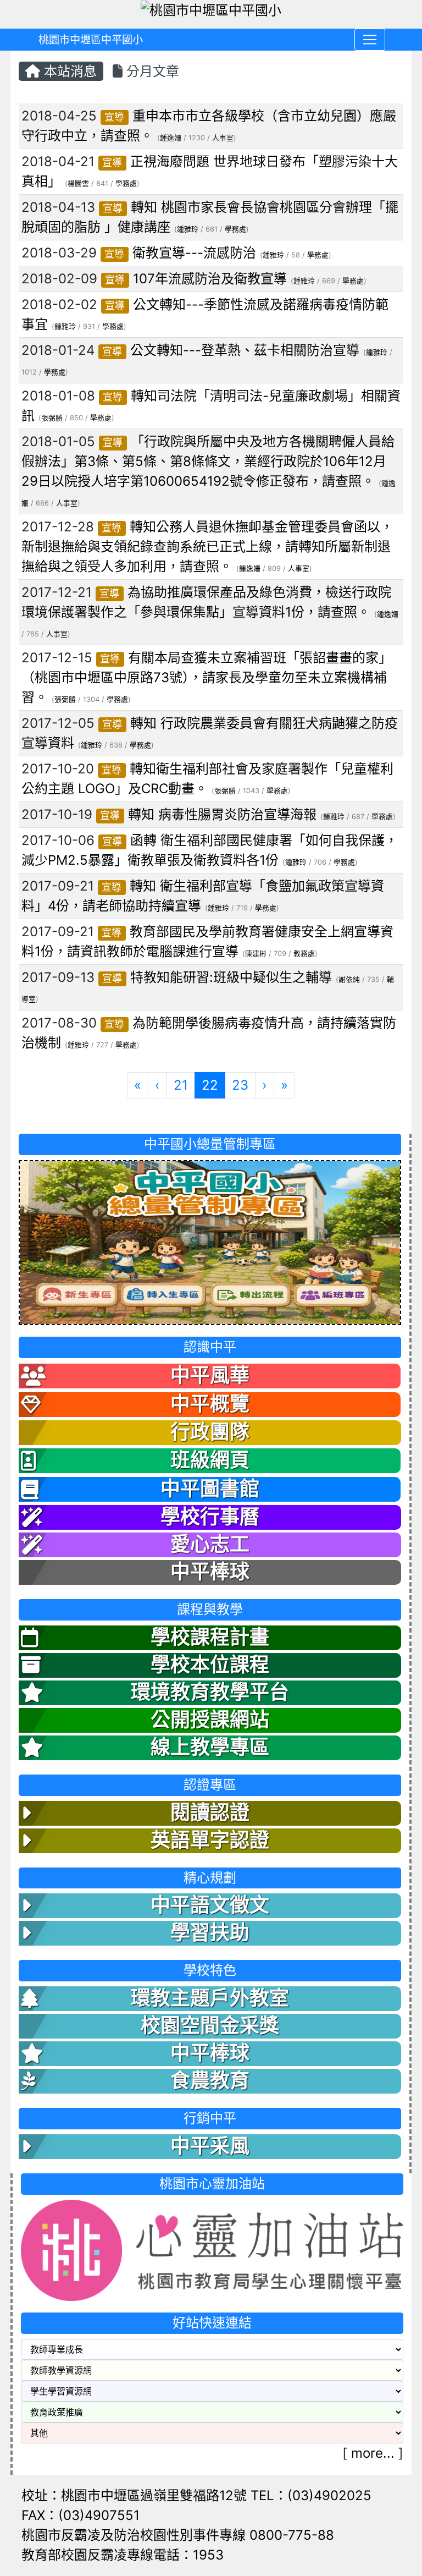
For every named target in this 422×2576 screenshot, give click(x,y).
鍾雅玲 (188, 229)
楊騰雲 (78, 183)
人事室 (223, 138)
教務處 (304, 954)
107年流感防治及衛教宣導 (210, 279)
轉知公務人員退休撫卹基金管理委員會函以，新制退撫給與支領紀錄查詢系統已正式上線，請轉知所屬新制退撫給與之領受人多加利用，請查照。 (207, 546)
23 (240, 1085)
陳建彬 (256, 954)
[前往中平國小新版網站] (210, 1242)
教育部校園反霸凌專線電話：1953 (123, 2555)
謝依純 (349, 979)
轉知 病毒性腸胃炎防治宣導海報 (222, 814)
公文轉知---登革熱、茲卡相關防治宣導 (245, 350)
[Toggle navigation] (370, 40)
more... (373, 2453)
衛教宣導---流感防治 (194, 253)
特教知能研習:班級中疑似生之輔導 (231, 977)
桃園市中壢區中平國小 (91, 40)
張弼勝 (52, 418)
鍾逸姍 (171, 138)
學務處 (126, 183)
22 (213, 1085)
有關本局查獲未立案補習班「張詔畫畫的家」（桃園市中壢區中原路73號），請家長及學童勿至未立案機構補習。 (206, 677)
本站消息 (68, 71)
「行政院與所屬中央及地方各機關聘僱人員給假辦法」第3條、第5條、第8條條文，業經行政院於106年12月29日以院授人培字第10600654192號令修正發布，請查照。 (208, 461)
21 (181, 1085)
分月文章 (151, 71)
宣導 (114, 117)
